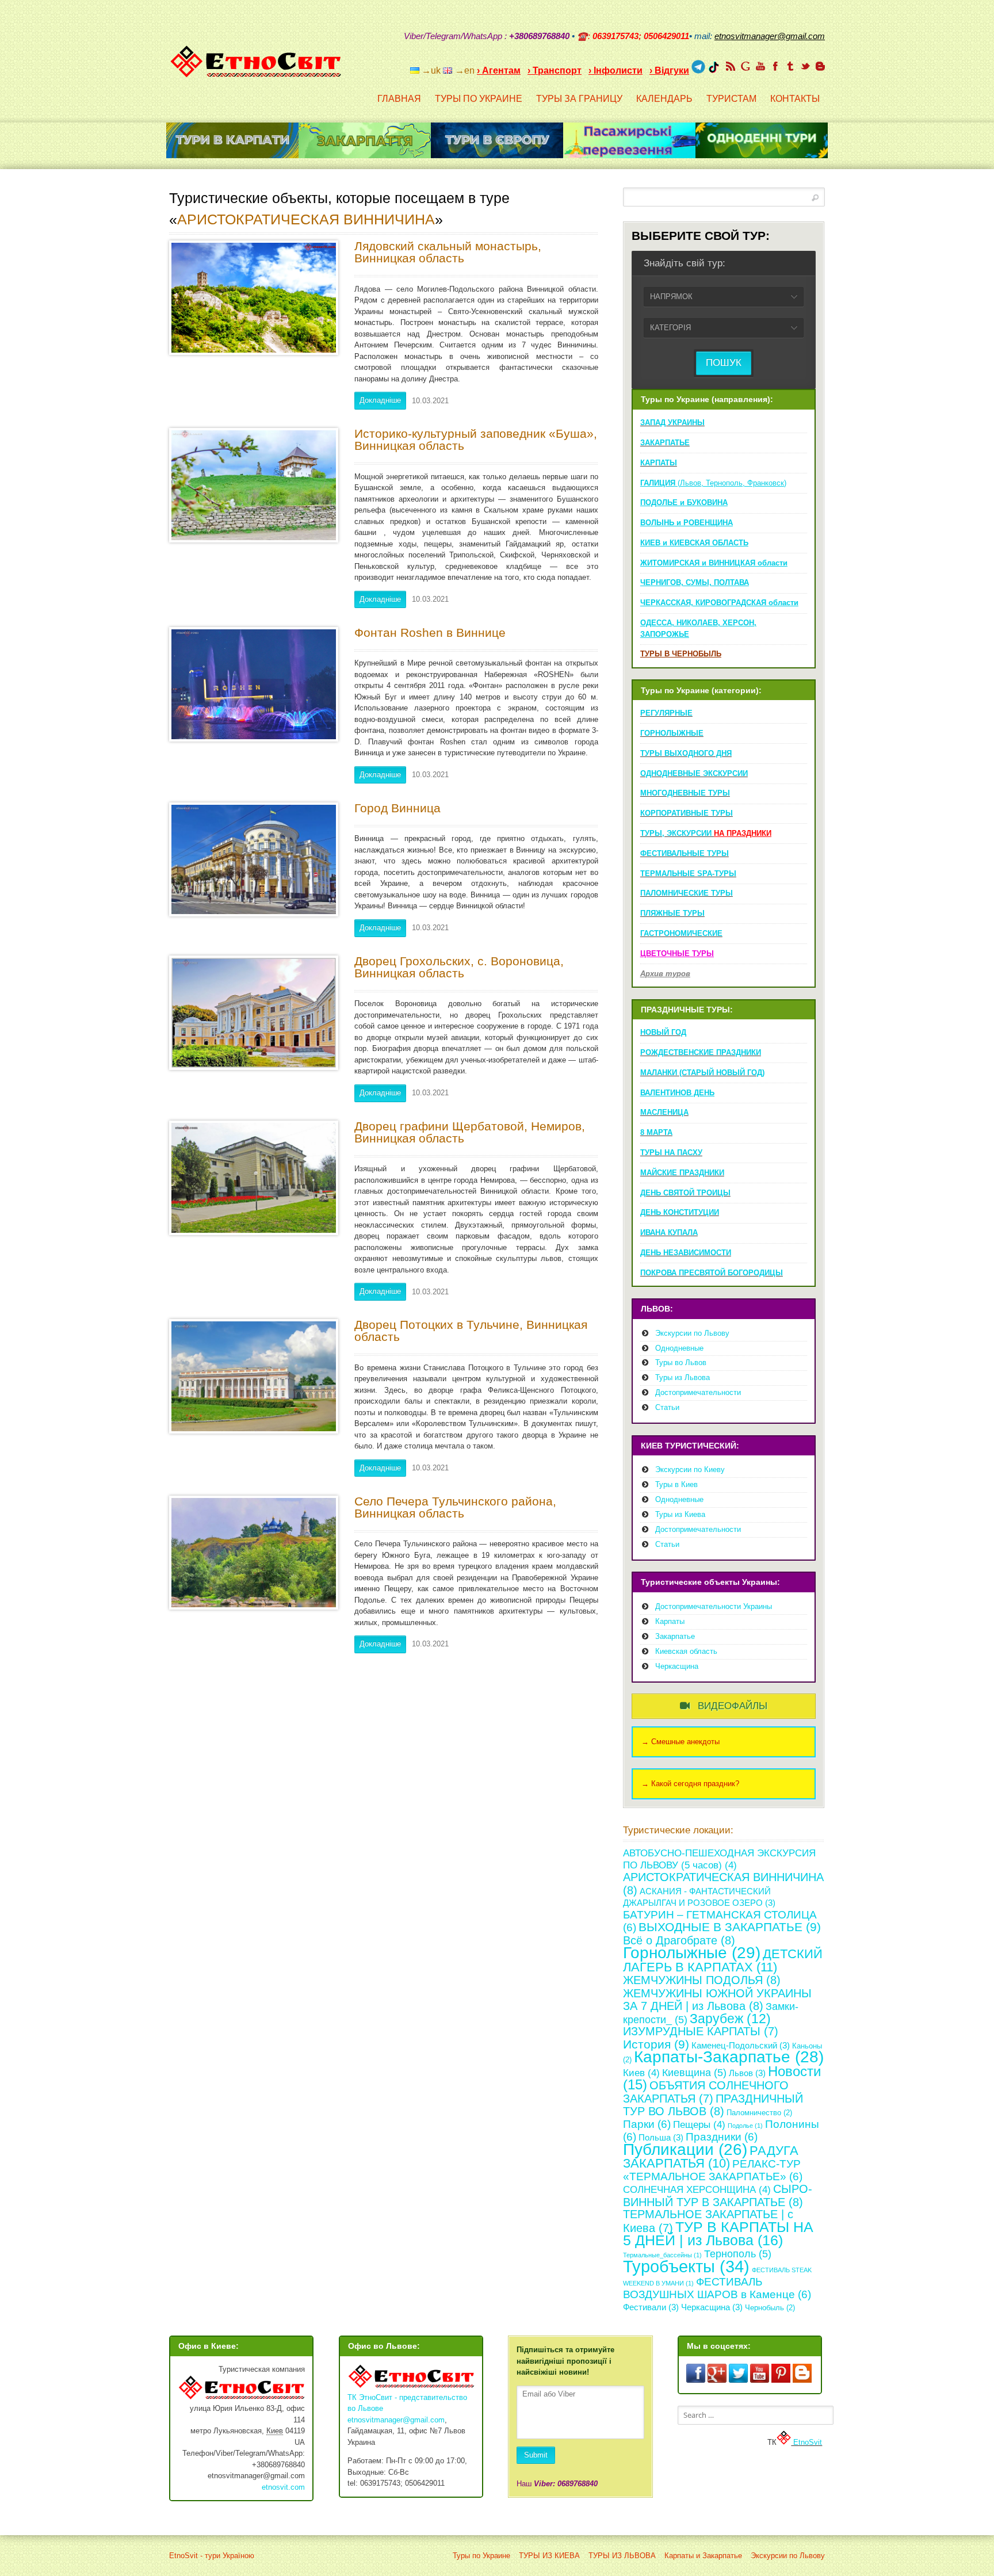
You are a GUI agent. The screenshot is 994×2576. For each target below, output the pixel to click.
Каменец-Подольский (741, 2045)
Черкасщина (677, 1666)
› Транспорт (555, 70)
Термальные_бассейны (662, 2255)
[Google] (745, 66)
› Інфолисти (615, 70)
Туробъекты (686, 2266)
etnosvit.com (283, 2487)
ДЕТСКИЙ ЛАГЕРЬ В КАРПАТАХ (723, 1960)
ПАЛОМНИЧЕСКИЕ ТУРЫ (687, 893)
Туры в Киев (676, 1484)
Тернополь (738, 2254)
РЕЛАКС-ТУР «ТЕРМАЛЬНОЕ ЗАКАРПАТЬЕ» (713, 2170)
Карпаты (670, 1621)
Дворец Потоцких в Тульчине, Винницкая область (471, 1331)
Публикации (685, 2149)
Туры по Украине (481, 2556)
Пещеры (699, 2125)
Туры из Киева (680, 1514)
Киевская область (686, 1651)
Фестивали (651, 2307)
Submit (536, 2455)
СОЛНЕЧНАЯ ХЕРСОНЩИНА (697, 2190)
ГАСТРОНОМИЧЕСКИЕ (681, 933)
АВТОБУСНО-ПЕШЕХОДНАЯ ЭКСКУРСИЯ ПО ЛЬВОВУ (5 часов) (719, 1859)
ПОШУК (724, 363)
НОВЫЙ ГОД (663, 1032)
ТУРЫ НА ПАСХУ (671, 1153)
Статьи (667, 1407)
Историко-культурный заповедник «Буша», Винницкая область (476, 439)
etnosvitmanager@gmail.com (396, 2420)
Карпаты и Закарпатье (703, 2556)
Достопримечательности (698, 1392)
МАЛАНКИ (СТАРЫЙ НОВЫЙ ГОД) (702, 1073)
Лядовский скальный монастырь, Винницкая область (448, 252)
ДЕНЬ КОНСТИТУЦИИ (680, 1212)
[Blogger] (820, 66)
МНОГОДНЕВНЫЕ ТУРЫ (685, 793)
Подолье (745, 2126)
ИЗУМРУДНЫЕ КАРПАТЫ (701, 2031)
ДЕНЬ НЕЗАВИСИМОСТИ (686, 1253)
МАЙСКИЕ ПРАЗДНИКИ (682, 1173)
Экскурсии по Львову (692, 1333)
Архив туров (665, 974)
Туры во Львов (681, 1362)
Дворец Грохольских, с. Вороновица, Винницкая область (459, 967)
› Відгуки (669, 70)
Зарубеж (730, 2019)
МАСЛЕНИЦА (664, 1112)
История (656, 2044)
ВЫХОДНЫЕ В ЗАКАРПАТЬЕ (730, 1927)
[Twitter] (805, 66)
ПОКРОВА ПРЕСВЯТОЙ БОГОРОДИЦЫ (712, 1273)
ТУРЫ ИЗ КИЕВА (549, 2556)
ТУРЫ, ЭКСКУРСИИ (706, 833)
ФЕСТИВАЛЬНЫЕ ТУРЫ (685, 853)
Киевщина (694, 2073)
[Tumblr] (790, 66)
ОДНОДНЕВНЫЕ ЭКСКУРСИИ (694, 773)
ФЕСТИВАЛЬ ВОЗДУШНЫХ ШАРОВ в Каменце (717, 2288)
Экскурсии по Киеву (690, 1469)
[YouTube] (760, 66)
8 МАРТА (656, 1132)
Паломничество (759, 2113)
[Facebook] (775, 66)
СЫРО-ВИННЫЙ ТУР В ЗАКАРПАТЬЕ (718, 2195)
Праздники (722, 2137)
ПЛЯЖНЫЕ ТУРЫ (672, 913)
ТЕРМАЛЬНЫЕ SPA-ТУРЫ (688, 874)
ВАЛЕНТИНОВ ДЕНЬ (677, 1093)
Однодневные (679, 1348)
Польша (661, 2137)
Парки (647, 2124)
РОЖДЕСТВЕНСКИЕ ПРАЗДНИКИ (701, 1052)
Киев (641, 2073)
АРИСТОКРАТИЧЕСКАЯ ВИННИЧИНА (306, 219)
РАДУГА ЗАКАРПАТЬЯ (711, 2157)
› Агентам (499, 70)
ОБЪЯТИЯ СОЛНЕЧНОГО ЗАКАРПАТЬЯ (706, 2092)
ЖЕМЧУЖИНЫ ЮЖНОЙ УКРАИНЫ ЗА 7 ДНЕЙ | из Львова (717, 2000)
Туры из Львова (683, 1377)
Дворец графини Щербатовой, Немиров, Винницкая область (470, 1132)
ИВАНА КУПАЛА (669, 1232)
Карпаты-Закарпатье (729, 2057)
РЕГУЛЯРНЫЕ (666, 713)
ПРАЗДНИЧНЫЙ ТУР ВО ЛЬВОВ (713, 2105)
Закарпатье (675, 1636)
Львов (747, 2073)
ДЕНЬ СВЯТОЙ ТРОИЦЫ (685, 1193)
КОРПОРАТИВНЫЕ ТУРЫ (687, 813)
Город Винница (397, 808)
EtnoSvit (806, 2442)
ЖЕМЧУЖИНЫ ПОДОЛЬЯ (702, 1980)
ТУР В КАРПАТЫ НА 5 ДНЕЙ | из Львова (718, 2234)
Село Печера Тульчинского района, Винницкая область (455, 1507)
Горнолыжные (692, 1952)
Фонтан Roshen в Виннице (430, 632)
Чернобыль (770, 2308)
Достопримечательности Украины (714, 1606)
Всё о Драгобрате (679, 1940)
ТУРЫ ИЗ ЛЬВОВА (622, 2556)
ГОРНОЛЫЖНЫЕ (672, 733)
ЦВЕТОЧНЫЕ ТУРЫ (677, 953)
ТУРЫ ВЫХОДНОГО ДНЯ (686, 753)
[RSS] (731, 66)
